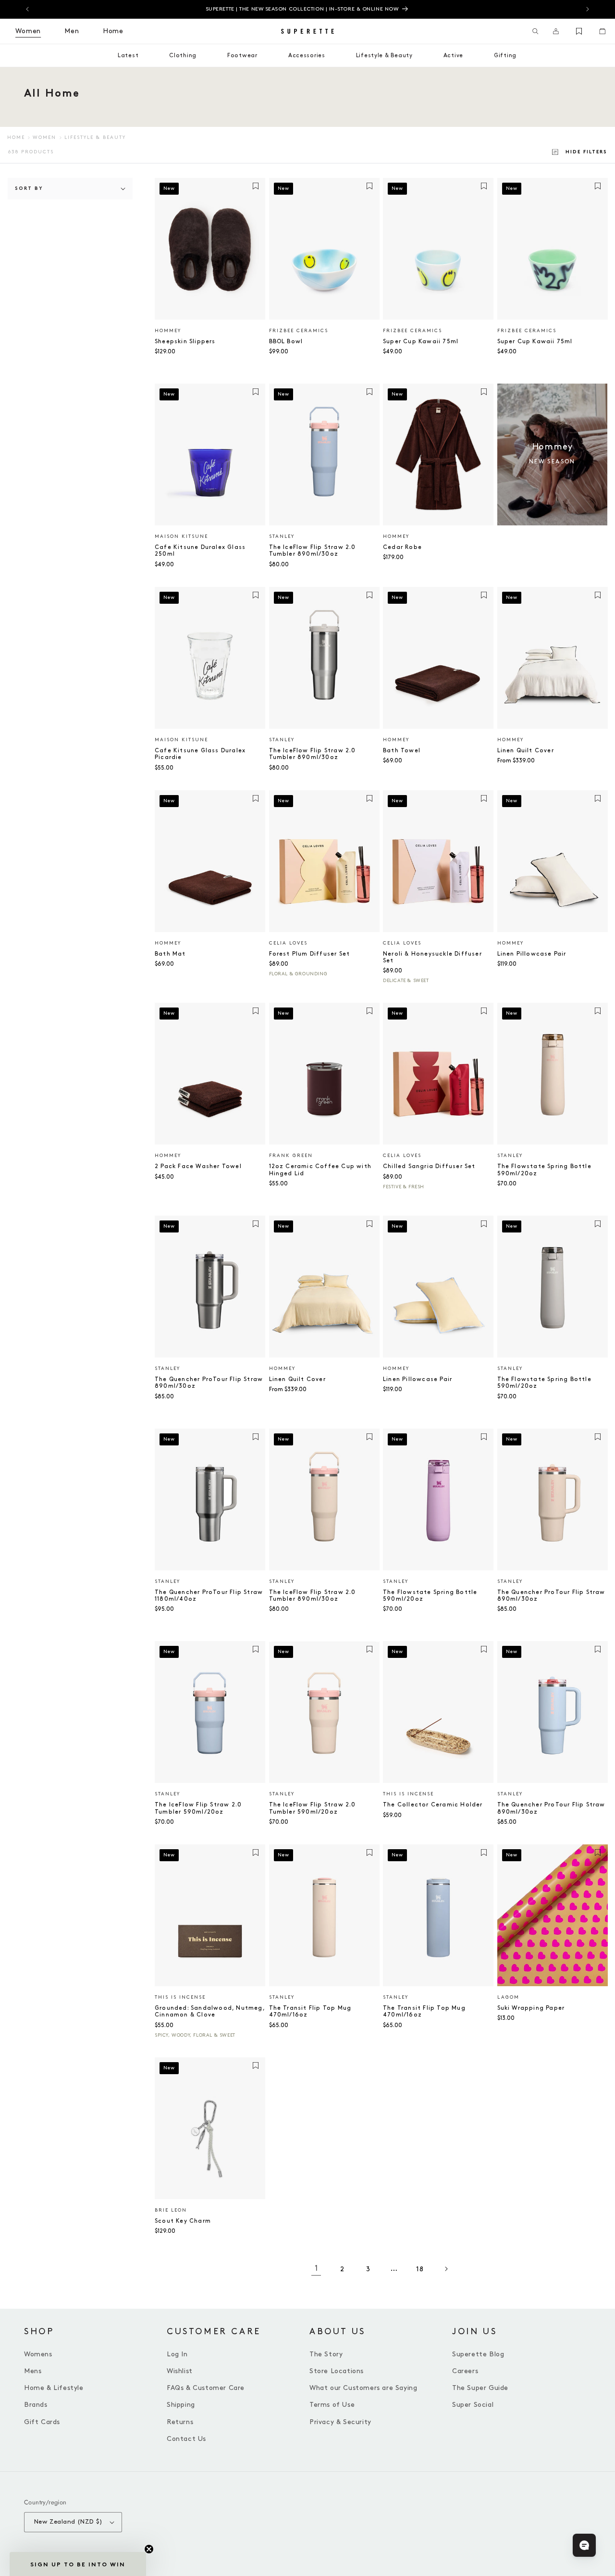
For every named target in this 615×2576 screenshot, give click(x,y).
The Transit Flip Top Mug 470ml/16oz (310, 2011)
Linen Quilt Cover (526, 751)
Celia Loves (288, 943)
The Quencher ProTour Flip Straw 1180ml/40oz (209, 1596)
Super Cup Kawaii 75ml (421, 342)
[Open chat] (584, 2545)
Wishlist (180, 2371)
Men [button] (72, 31)
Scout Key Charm (183, 2221)
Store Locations (337, 2371)
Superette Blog (478, 2354)
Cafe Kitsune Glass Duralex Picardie (200, 754)
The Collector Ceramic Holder (433, 1805)
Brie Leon (171, 2210)
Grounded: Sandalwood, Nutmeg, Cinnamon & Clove (210, 2011)
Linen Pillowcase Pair (532, 954)
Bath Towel (402, 751)
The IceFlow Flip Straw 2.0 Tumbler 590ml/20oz (198, 1808)
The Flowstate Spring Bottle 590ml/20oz (544, 1170)
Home (16, 137)
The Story (326, 2354)
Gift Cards (42, 2422)
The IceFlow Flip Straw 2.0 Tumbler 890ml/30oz (313, 551)
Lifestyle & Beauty (95, 137)
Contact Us (186, 2439)
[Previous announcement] (27, 9)
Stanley (282, 536)
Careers (465, 2371)
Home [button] (113, 31)
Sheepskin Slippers (185, 342)
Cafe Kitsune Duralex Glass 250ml (200, 551)
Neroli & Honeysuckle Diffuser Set (432, 957)
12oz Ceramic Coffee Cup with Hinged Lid (320, 1170)
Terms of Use (332, 2405)
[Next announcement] (588, 9)
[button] (535, 31)
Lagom (508, 1997)
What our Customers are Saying (363, 2388)
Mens (33, 2371)
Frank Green (291, 1156)
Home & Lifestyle (54, 2388)
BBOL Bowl (286, 342)
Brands (36, 2405)
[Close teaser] (149, 2549)
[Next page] (446, 2269)
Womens (38, 2354)
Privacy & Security (340, 2422)
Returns (180, 2422)
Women (44, 137)
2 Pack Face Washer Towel (198, 1166)
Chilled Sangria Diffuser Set (429, 1166)
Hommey (168, 331)
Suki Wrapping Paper (531, 2008)
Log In (177, 2354)
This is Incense (408, 1794)
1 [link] (316, 2269)
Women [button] (28, 31)
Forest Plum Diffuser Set (310, 954)
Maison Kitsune (181, 536)
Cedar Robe (402, 547)
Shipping (181, 2405)
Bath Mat (170, 954)
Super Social (473, 2405)
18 (420, 2269)
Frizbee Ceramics (299, 331)
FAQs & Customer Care (206, 2388)
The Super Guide (480, 2388)
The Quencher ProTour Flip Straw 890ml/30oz (209, 1383)
